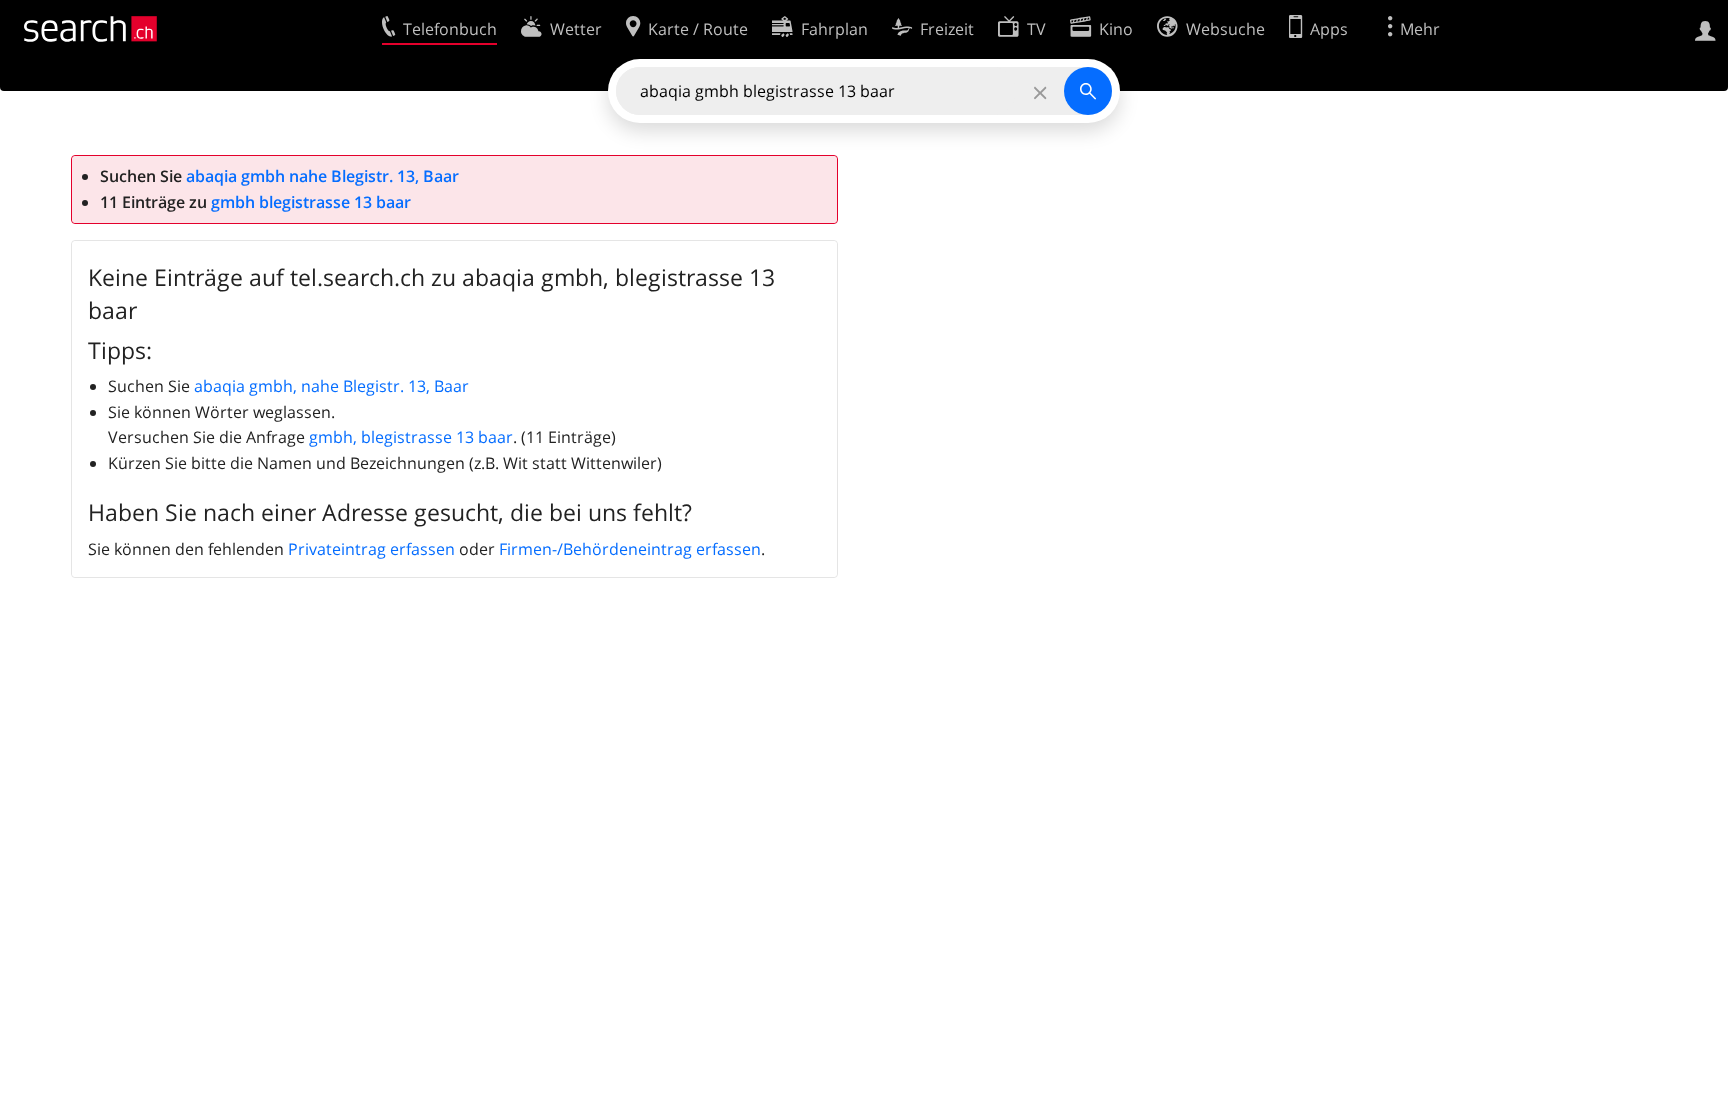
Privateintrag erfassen (371, 549)
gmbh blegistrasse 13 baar (311, 202)
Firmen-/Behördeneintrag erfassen (630, 549)
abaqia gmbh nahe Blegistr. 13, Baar (322, 176)
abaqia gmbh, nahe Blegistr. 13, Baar (331, 386)
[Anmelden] (1705, 29)
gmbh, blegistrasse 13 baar (411, 437)
